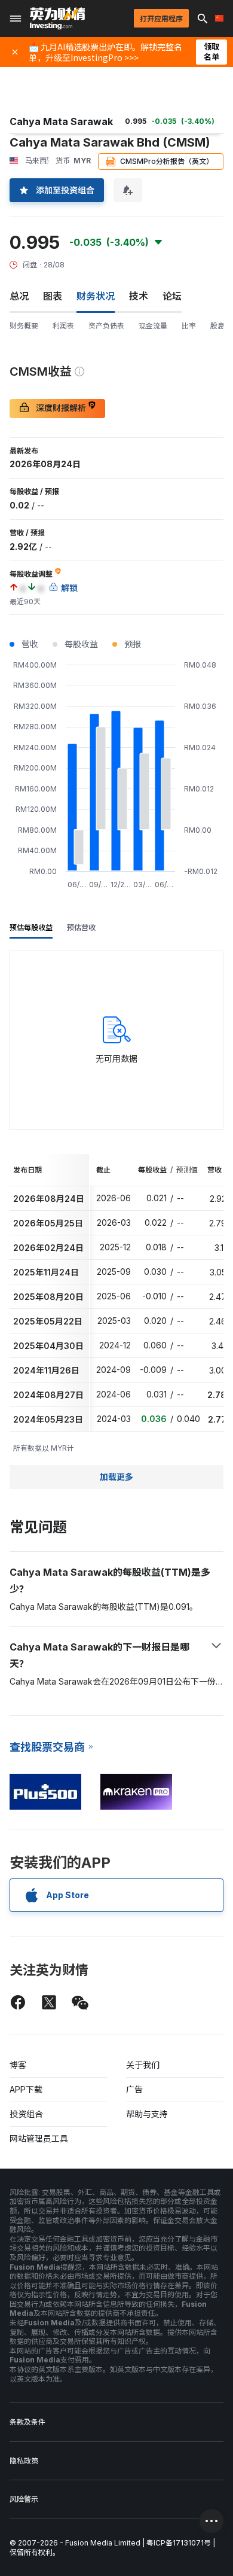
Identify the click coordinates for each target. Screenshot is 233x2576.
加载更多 (116, 1477)
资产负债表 (106, 326)
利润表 (63, 326)
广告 (134, 2089)
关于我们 (143, 2065)
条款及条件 (27, 2422)
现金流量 (153, 326)
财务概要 (24, 326)
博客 (18, 2065)
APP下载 (26, 2089)
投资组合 (26, 2114)
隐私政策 (24, 2461)
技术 (139, 296)
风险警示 (24, 2499)
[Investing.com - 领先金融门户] (57, 19)
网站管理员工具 (39, 2138)
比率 (189, 326)
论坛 (172, 296)
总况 (19, 296)
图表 (53, 296)
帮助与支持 (147, 2114)
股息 (217, 326)
